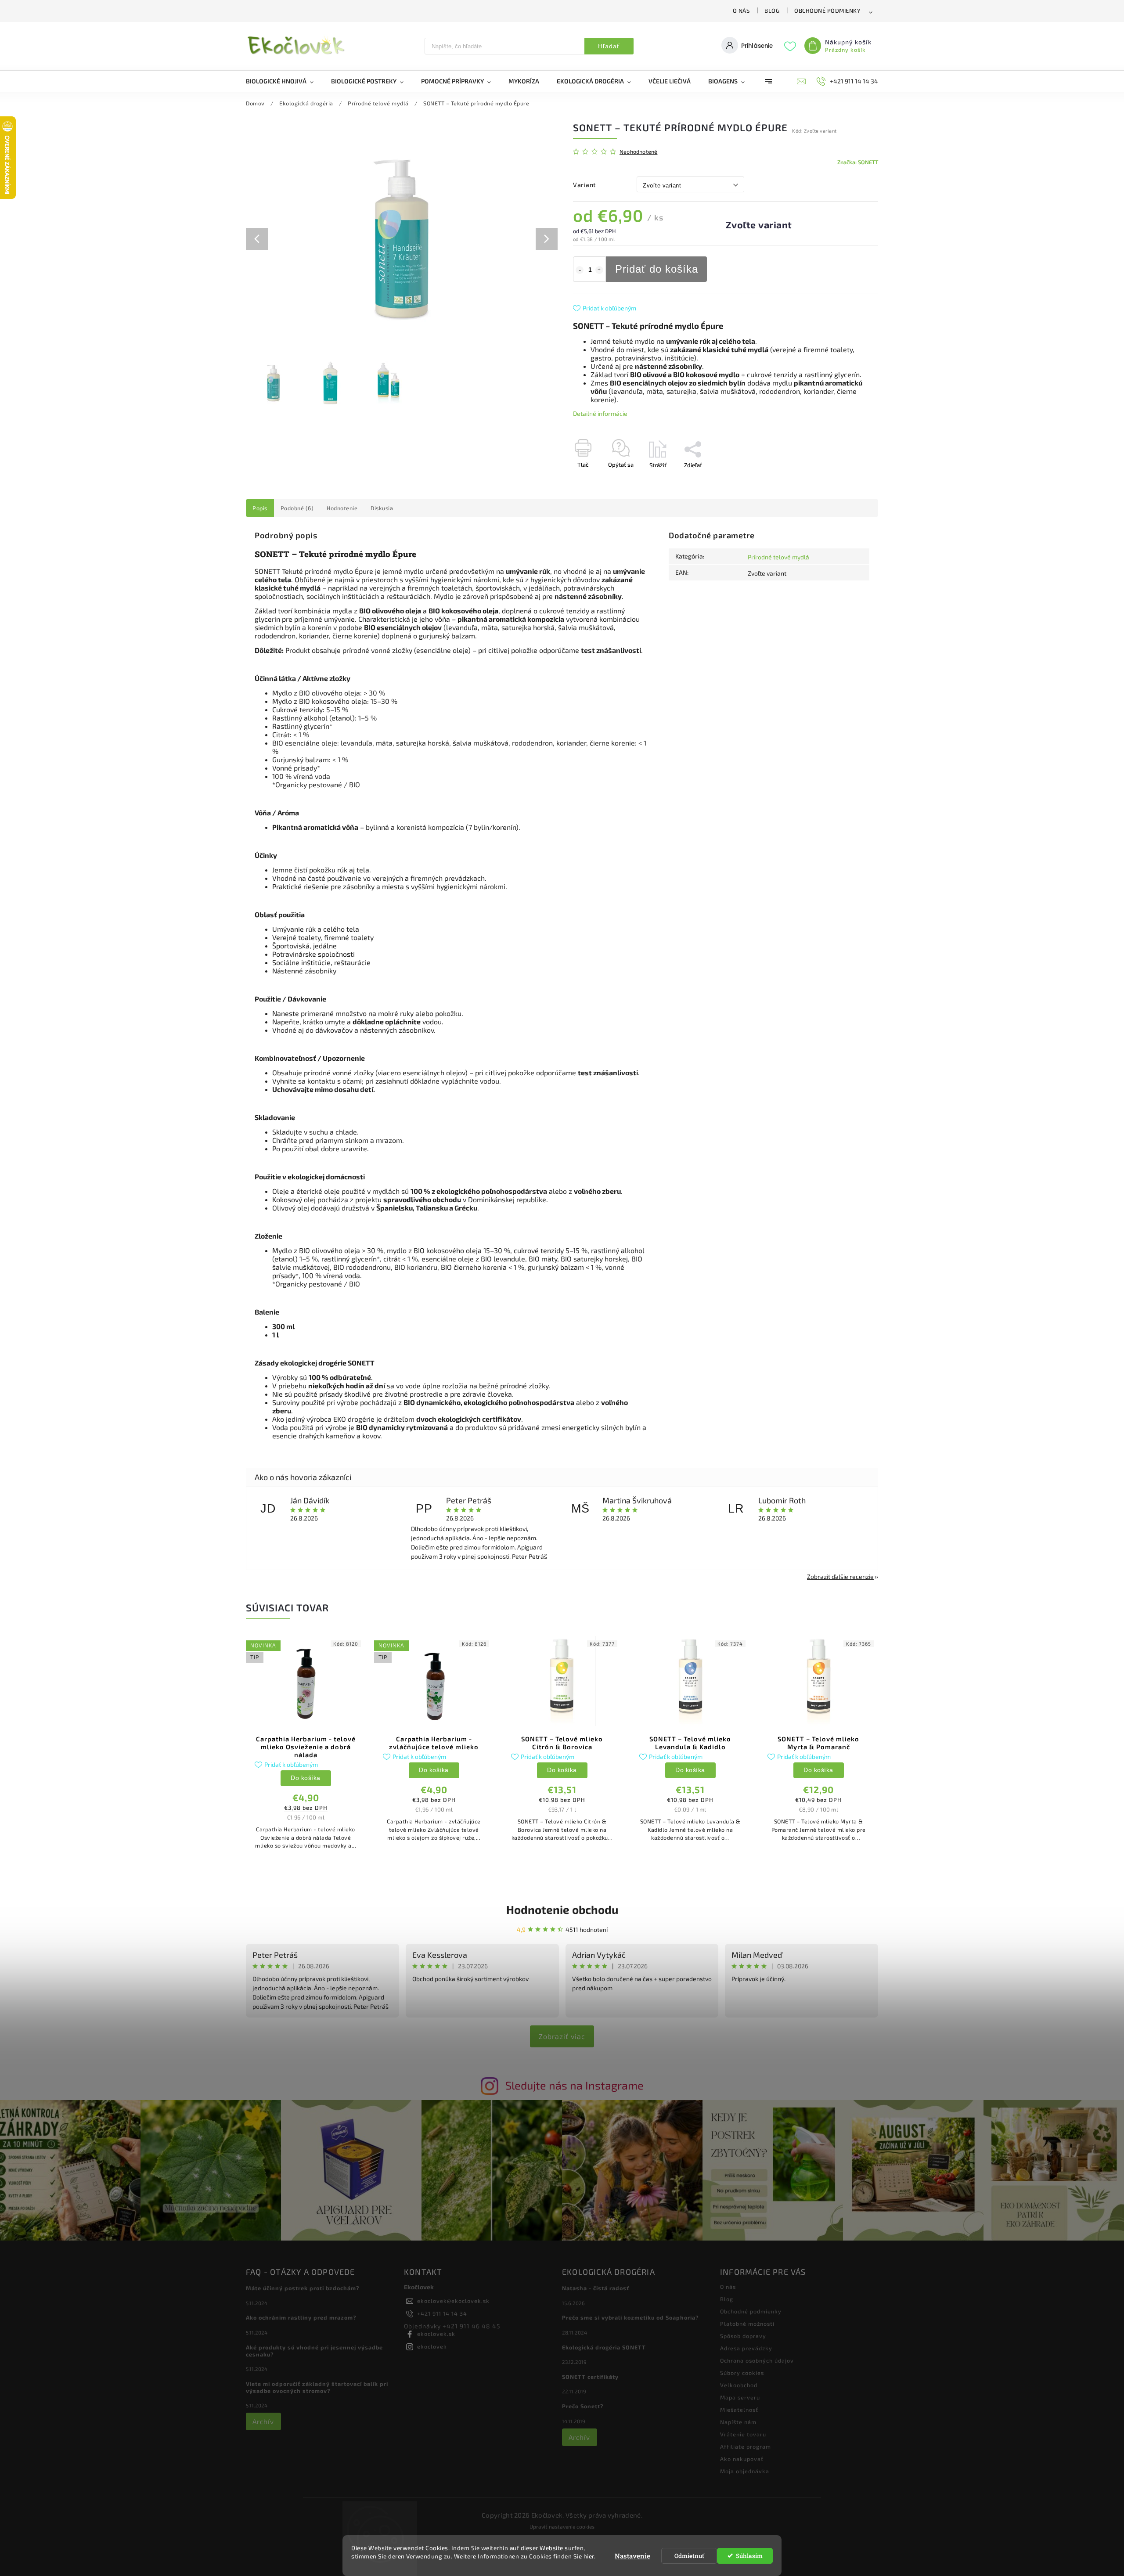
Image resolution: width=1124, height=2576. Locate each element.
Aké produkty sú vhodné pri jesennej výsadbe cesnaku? (314, 2351)
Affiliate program (746, 2446)
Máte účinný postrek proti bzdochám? (303, 2288)
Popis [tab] (260, 508)
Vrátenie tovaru (743, 2434)
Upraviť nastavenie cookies (562, 2526)
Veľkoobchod (739, 2385)
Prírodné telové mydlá (778, 557)
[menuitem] (284, 81)
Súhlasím (749, 2556)
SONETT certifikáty (590, 2377)
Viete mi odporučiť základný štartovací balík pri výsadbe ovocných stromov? (317, 2387)
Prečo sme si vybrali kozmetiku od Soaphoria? (630, 2317)
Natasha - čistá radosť (596, 2288)
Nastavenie (632, 2556)
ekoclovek (432, 2346)
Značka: (858, 162)
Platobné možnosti (747, 2324)
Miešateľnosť (739, 2410)
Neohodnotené (638, 152)
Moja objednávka (745, 2471)
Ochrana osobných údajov (757, 2360)
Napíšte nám (738, 2422)
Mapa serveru (740, 2397)
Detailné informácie (600, 413)
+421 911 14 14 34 (442, 2313)
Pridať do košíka (657, 269)
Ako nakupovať (742, 2459)
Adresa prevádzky (746, 2348)
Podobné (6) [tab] (297, 508)
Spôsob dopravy (743, 2336)
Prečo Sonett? (583, 2406)
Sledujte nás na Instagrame (575, 2085)
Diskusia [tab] (382, 508)
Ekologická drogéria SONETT (604, 2347)
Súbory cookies (742, 2373)
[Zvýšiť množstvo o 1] (599, 270)
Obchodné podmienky (827, 11)
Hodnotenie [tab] (342, 508)
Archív (263, 2421)
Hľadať (609, 46)
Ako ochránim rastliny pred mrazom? (301, 2317)
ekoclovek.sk (436, 2334)
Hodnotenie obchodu (562, 1909)
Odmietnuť (689, 2556)
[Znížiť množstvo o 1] (580, 270)
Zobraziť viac (562, 2036)
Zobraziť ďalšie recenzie (840, 1576)
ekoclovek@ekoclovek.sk (453, 2301)
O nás (741, 11)
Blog (772, 11)
